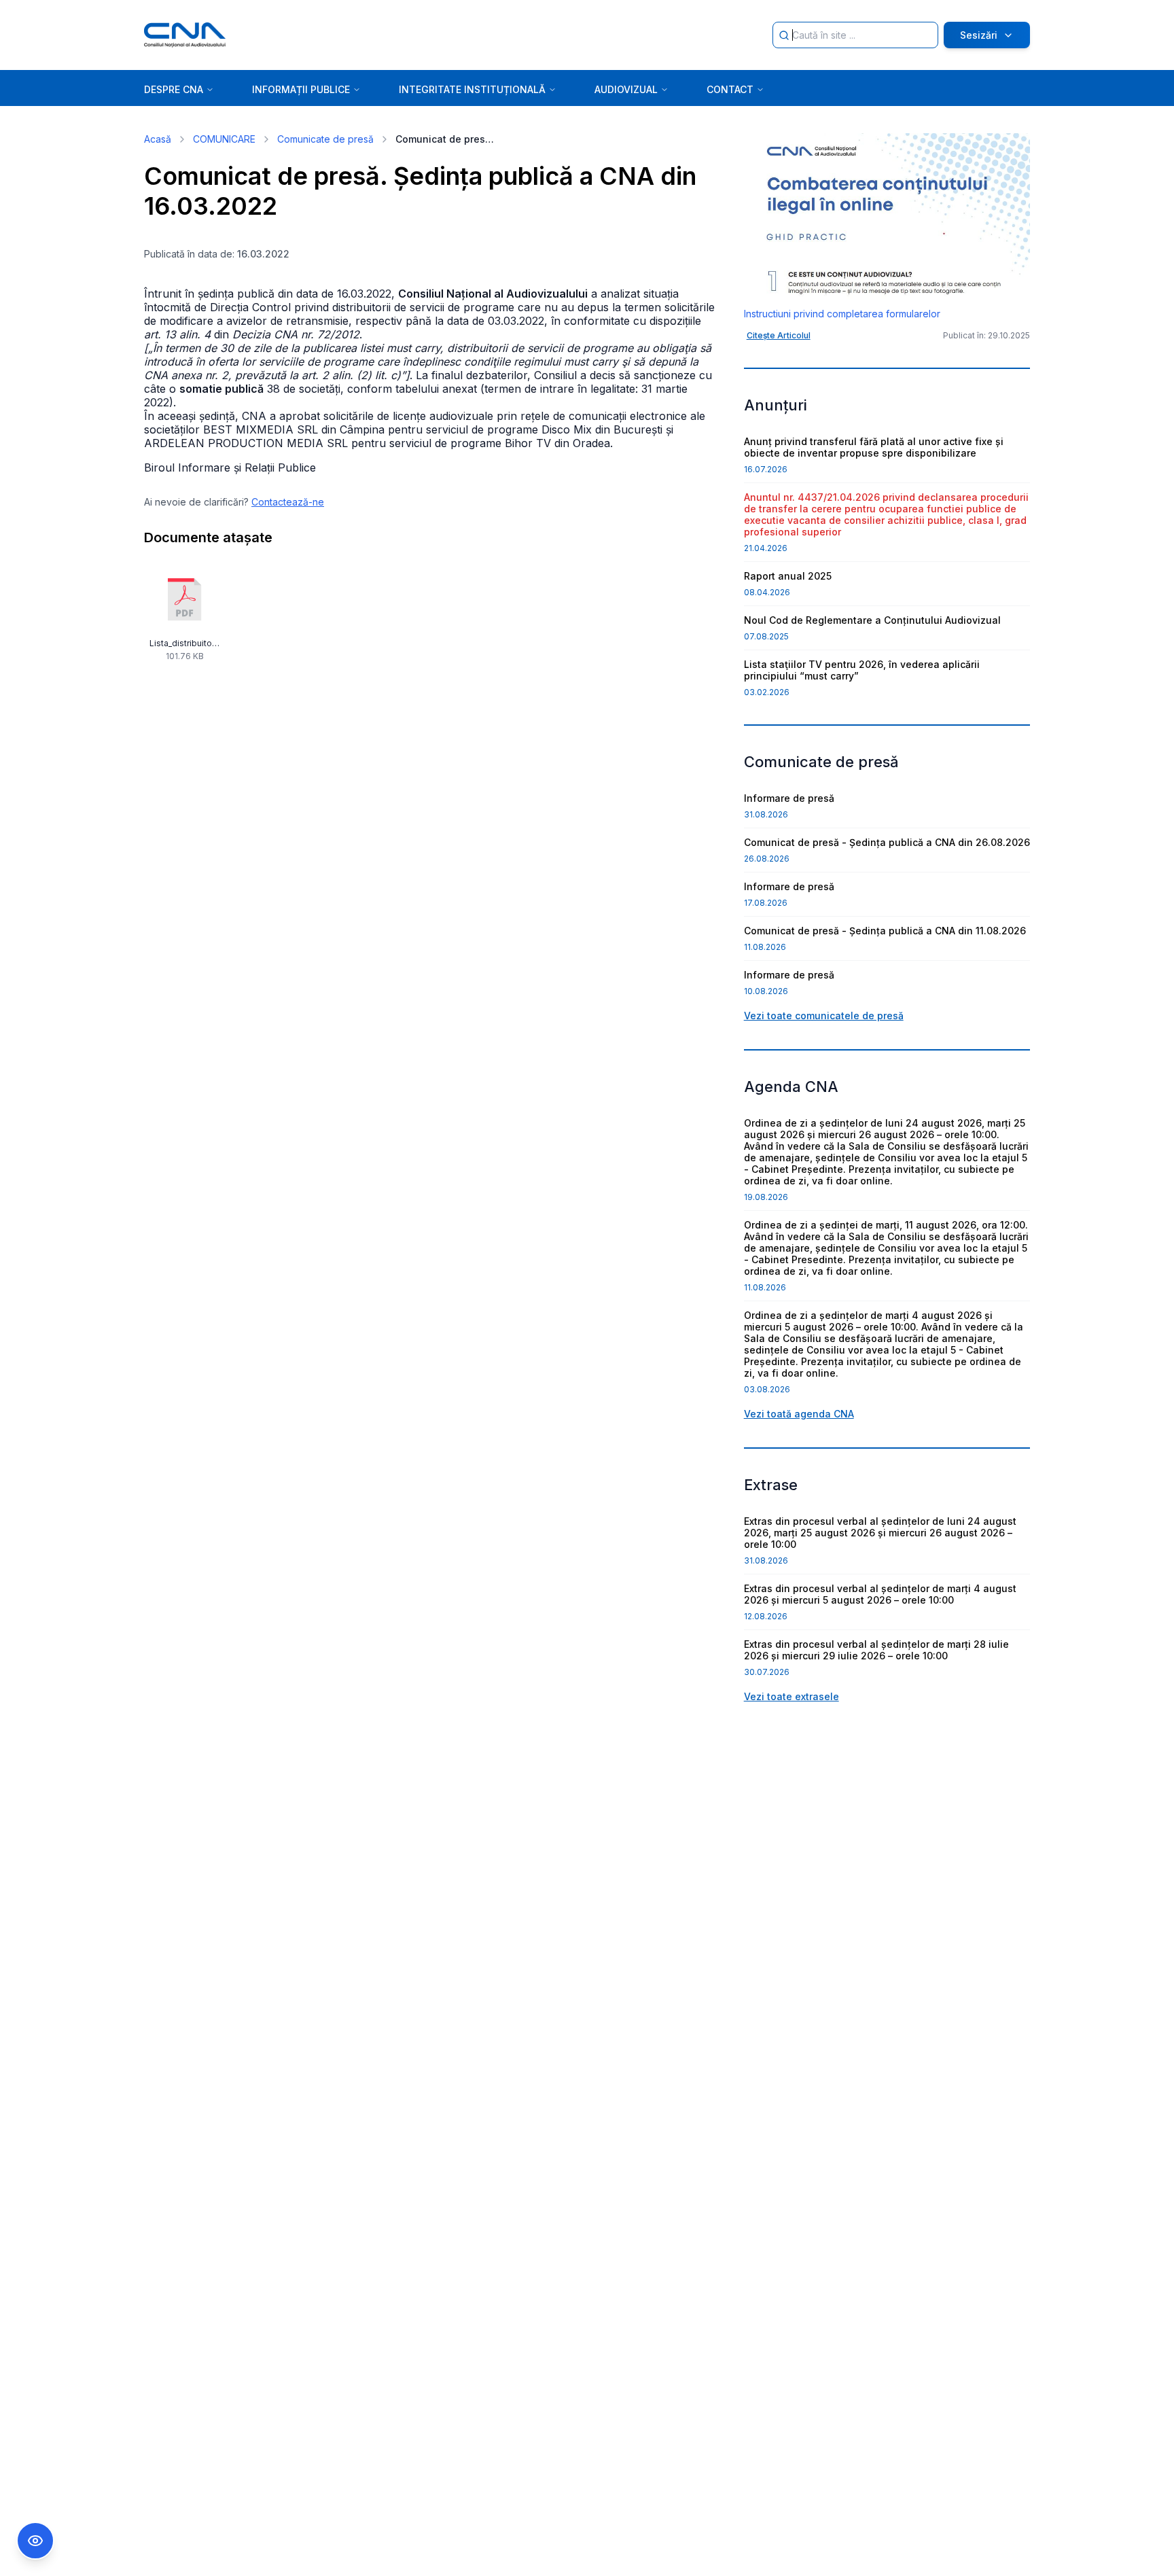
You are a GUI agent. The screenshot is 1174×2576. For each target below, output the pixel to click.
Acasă (158, 139)
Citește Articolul (779, 335)
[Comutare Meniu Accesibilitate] (35, 2541)
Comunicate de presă (325, 139)
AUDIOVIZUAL (626, 89)
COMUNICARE (224, 139)
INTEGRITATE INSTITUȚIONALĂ (472, 89)
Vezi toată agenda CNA (799, 1414)
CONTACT (730, 89)
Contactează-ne (288, 502)
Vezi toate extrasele (791, 1696)
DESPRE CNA (174, 89)
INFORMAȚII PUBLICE (301, 89)
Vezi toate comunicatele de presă (824, 1016)
